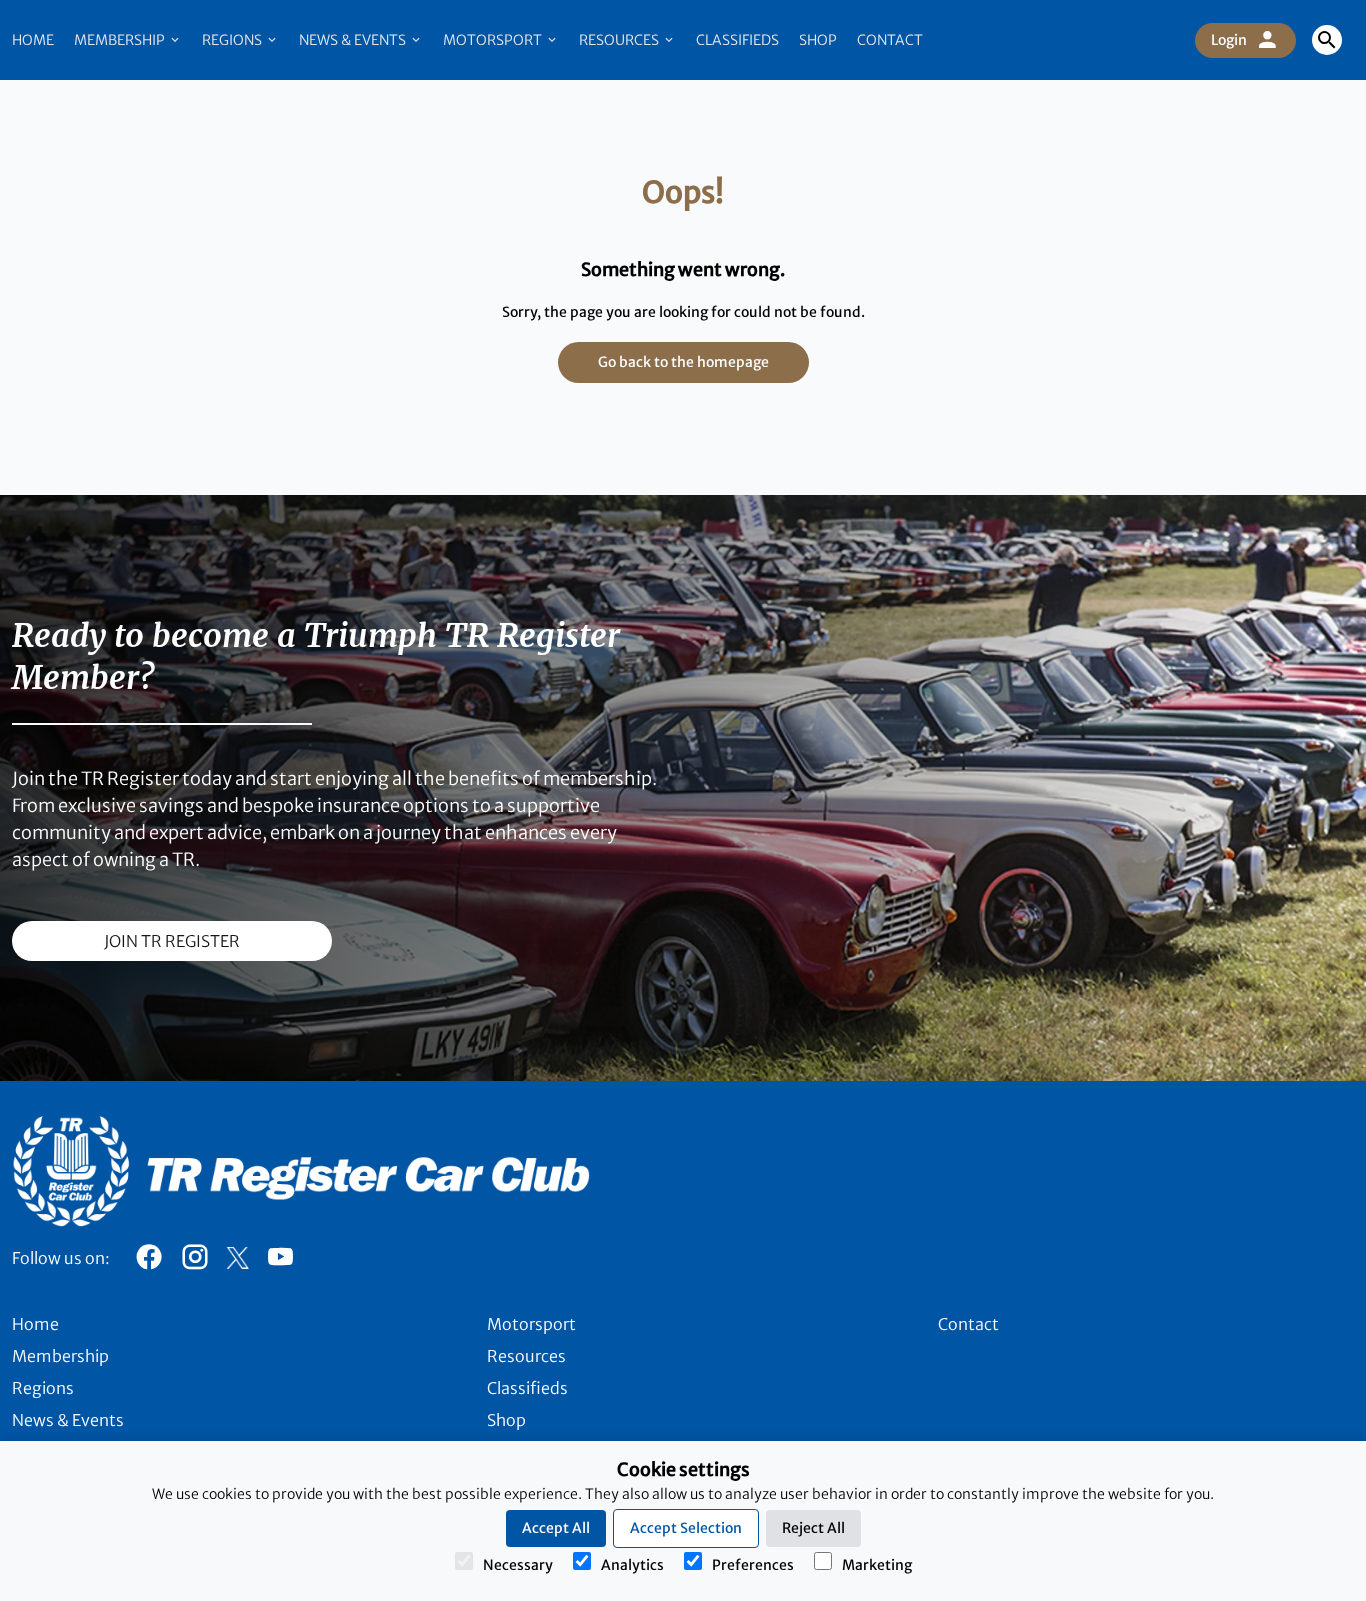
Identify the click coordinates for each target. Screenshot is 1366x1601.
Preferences (753, 1565)
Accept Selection (686, 1528)
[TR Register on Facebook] (149, 1262)
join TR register (172, 941)
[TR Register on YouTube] (280, 1262)
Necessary (518, 1565)
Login (1229, 40)
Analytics (632, 1565)
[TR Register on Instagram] (195, 1262)
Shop (818, 40)
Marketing (877, 1565)
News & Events (354, 40)
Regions (233, 40)
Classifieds (737, 40)
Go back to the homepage (683, 362)
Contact (890, 40)
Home (33, 40)
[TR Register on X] (237, 1258)
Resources (620, 40)
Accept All (556, 1528)
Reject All (813, 1528)
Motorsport (494, 40)
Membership (121, 40)
